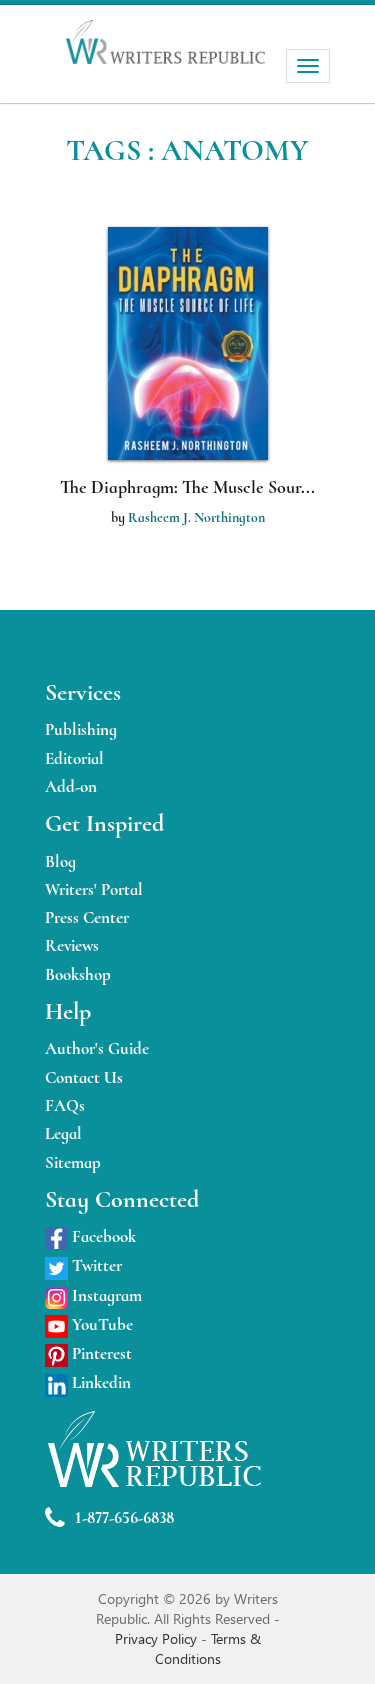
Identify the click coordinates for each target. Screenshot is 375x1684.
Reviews (72, 945)
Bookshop (78, 974)
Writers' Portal (94, 889)
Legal (63, 1133)
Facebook (102, 1236)
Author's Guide (97, 1048)
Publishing (81, 729)
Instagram (105, 1295)
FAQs (65, 1105)
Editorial (74, 758)
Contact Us (84, 1077)
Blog (60, 861)
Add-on (71, 786)
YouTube (100, 1324)
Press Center (87, 917)
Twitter (95, 1265)
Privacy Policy (158, 1638)
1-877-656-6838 (124, 1517)
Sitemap (73, 1162)
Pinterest (100, 1353)
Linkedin (99, 1382)
